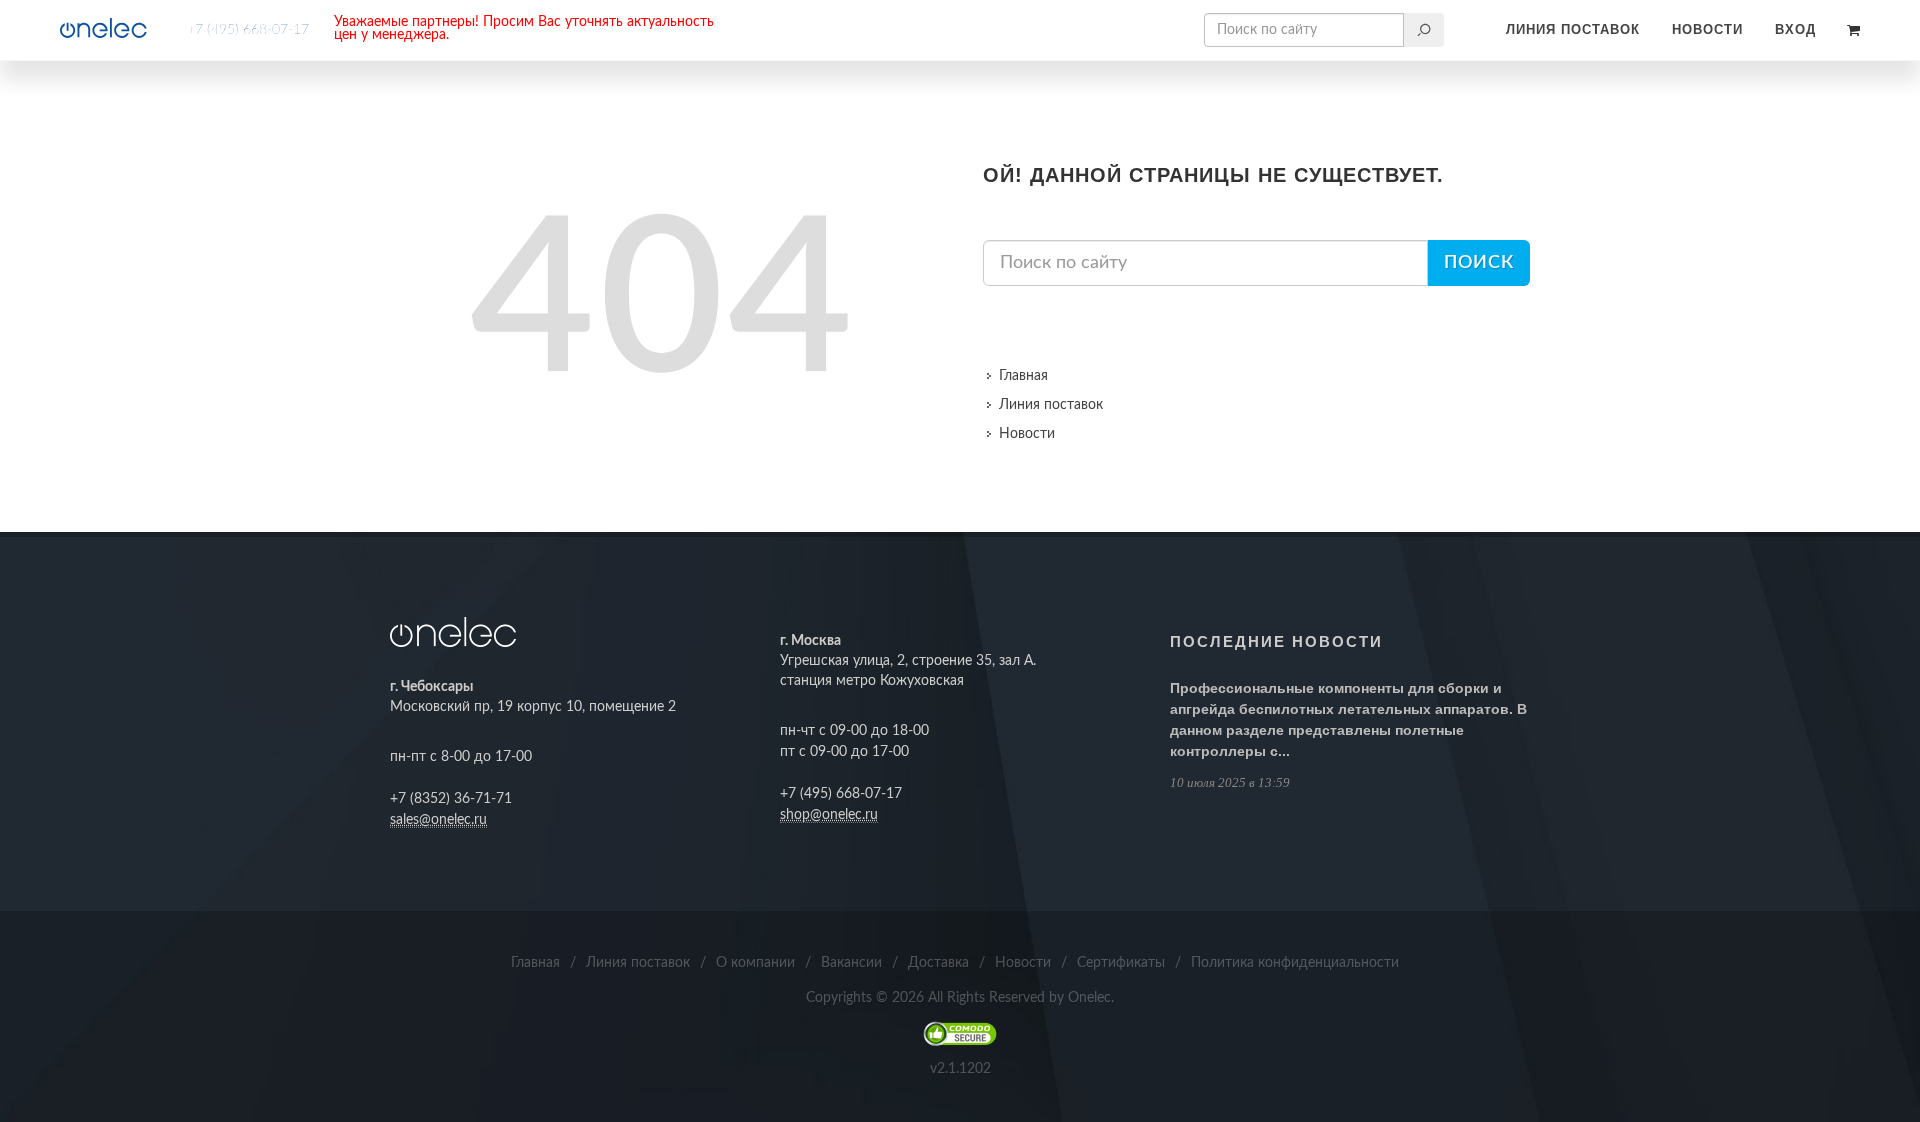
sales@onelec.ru (438, 820)
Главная (1023, 376)
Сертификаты (1121, 963)
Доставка (938, 963)
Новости (1707, 29)
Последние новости (1276, 641)
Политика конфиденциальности (1295, 963)
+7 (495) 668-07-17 (248, 30)
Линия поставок (1573, 29)
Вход (1795, 29)
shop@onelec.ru (829, 815)
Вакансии (851, 963)
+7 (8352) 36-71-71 (451, 799)
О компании (755, 963)
